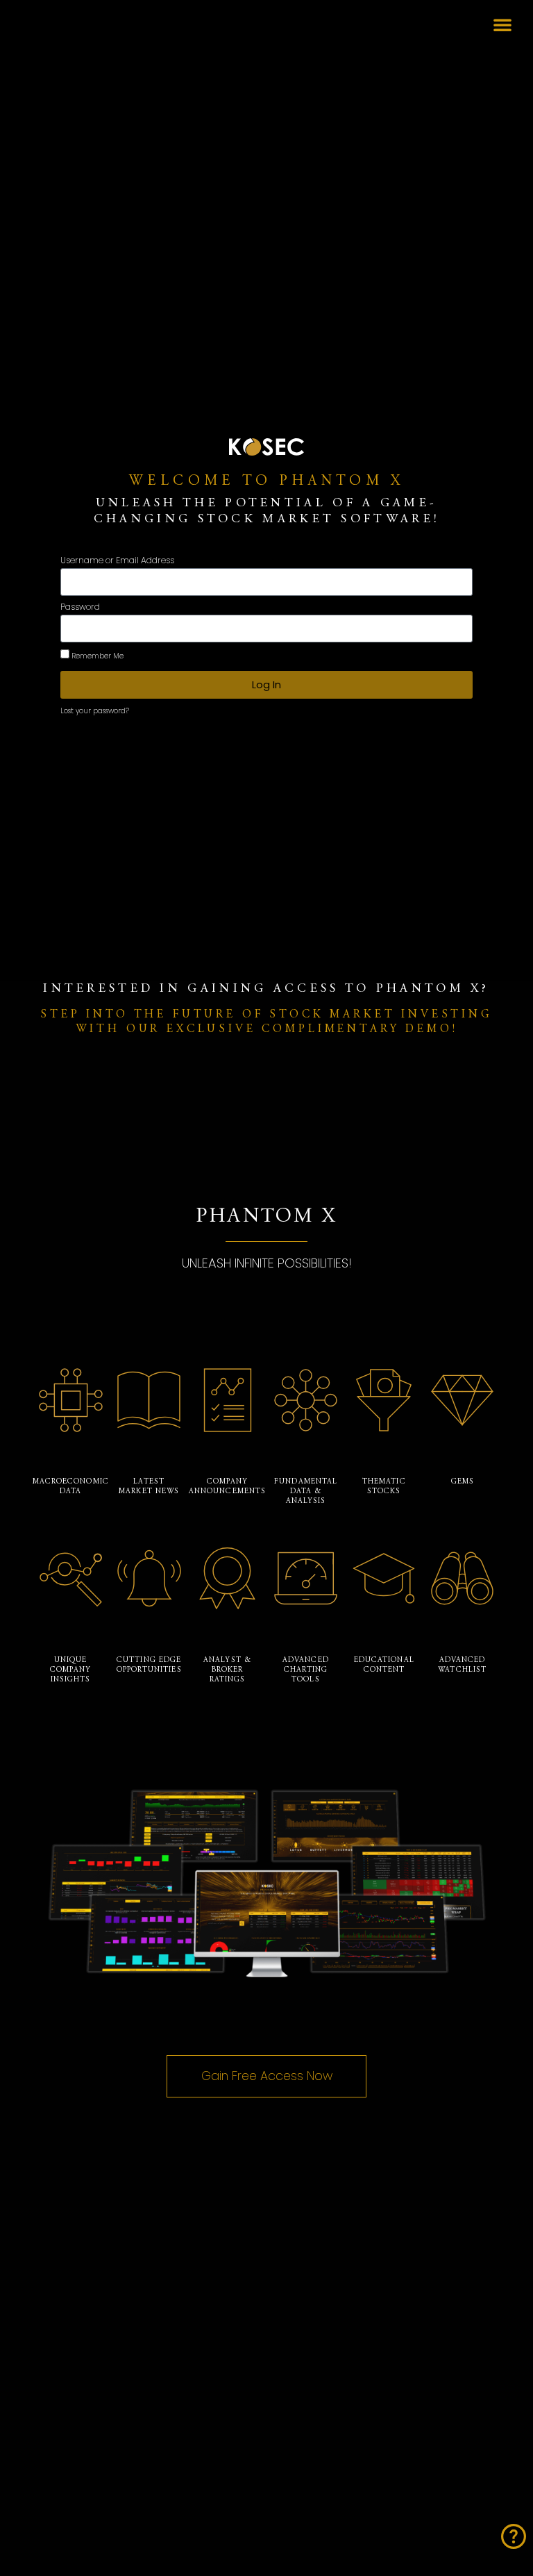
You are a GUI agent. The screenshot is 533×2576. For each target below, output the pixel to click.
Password (80, 608)
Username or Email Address (117, 561)
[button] (502, 24)
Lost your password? (95, 711)
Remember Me (96, 656)
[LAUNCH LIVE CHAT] (514, 2536)
